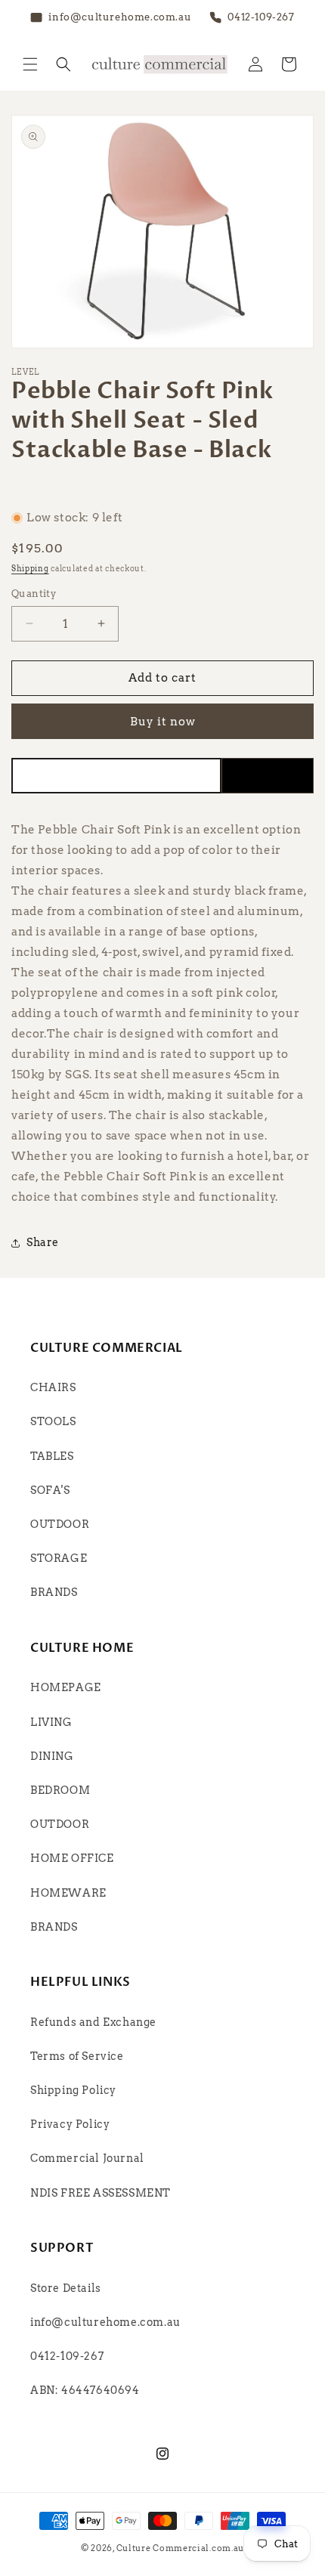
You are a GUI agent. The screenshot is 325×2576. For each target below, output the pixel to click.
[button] (30, 64)
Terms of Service (77, 2056)
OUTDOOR (60, 1524)
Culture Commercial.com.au (181, 2548)
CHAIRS (53, 1387)
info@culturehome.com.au (105, 2322)
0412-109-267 (67, 2356)
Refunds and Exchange (93, 2022)
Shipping (30, 568)
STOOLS (53, 1421)
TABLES (52, 1456)
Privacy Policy (70, 2124)
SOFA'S (50, 1490)
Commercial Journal (87, 2158)
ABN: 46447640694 (85, 2390)
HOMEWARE (68, 1893)
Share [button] (43, 1242)
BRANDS (54, 1592)
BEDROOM (60, 1790)
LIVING (51, 1722)
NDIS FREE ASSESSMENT (101, 2193)
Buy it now (163, 722)
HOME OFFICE (72, 1858)
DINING (52, 1756)
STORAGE (59, 1558)
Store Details (66, 2288)
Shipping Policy (73, 2090)
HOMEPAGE (66, 1687)
